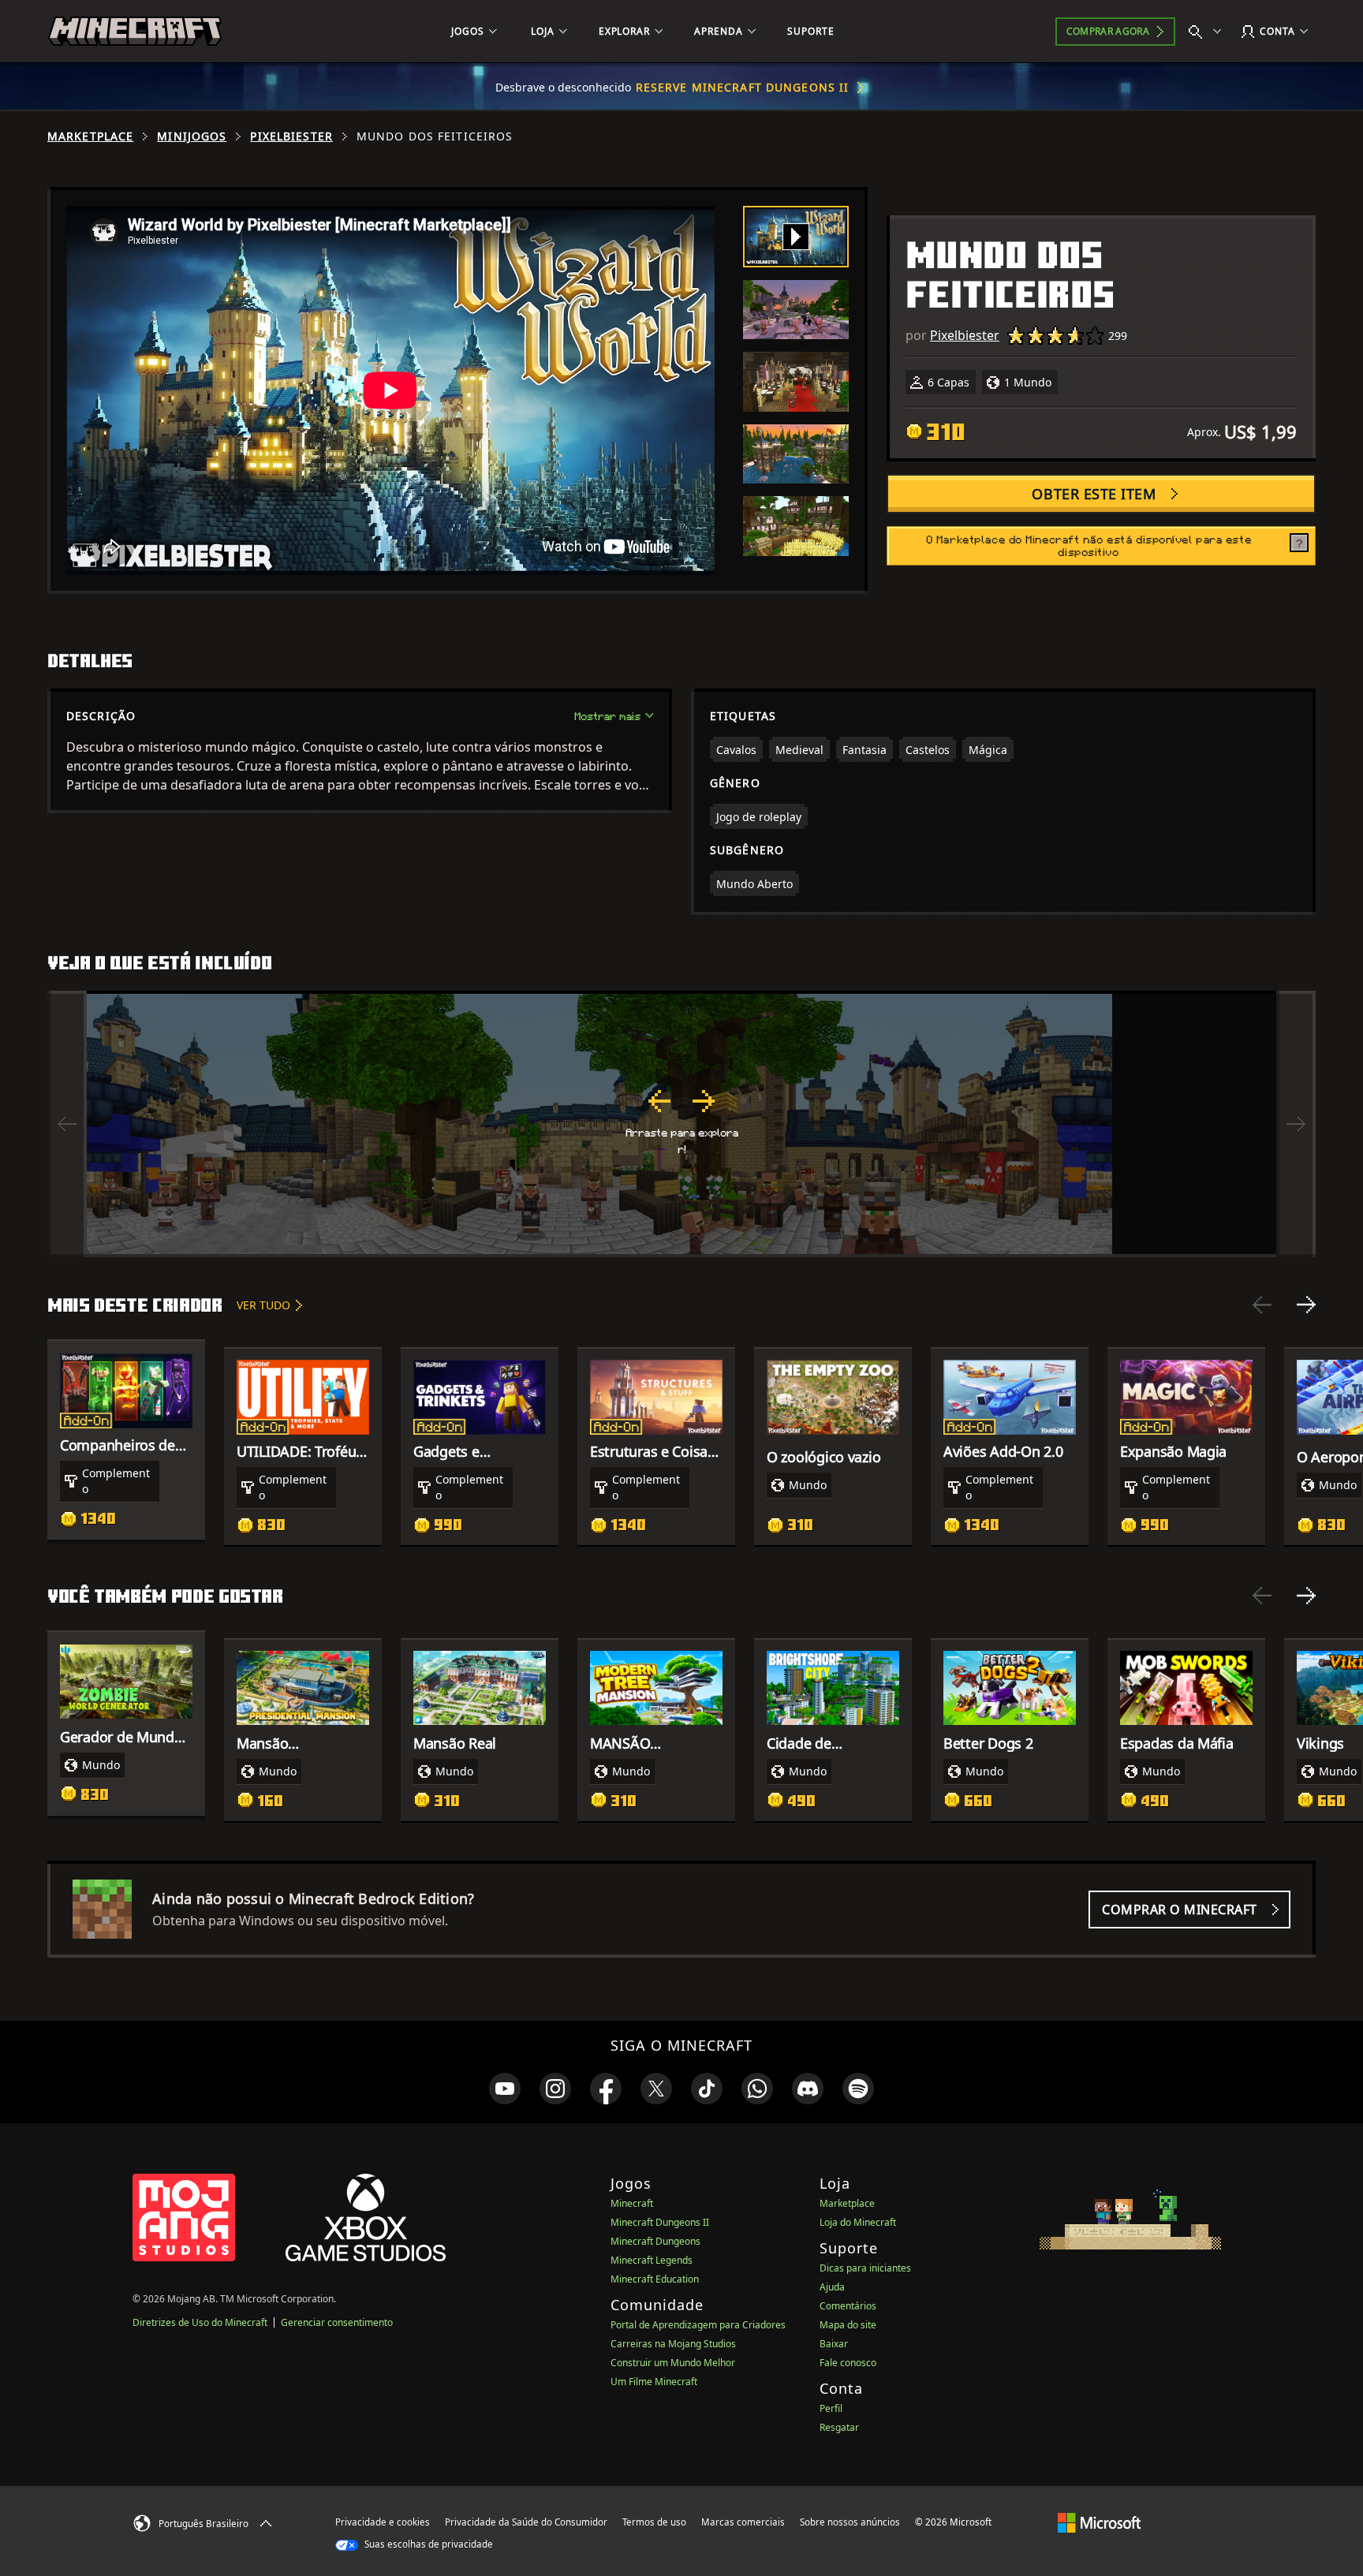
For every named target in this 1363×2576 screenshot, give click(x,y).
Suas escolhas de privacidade (428, 2544)
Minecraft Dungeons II (660, 2222)
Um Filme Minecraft (654, 2382)
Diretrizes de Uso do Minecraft (200, 2322)
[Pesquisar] (1208, 32)
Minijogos (192, 136)
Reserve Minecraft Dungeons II (742, 87)
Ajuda (832, 2287)
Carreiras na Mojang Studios (673, 2344)
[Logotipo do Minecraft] (135, 32)
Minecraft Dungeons (655, 2241)
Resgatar (839, 2427)
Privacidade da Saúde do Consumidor (526, 2522)
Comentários (848, 2306)
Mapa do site (848, 2325)
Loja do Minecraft (858, 2222)
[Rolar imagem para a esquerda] (67, 1124)
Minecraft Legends (652, 2260)
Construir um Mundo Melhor (673, 2363)
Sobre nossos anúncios (850, 2522)
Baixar (834, 2344)
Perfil (831, 2408)
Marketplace (90, 136)
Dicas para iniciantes (865, 2268)
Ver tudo (263, 1305)
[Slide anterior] (1262, 1305)
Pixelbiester (291, 136)
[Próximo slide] (1306, 1305)
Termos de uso (654, 2522)
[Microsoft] (1099, 2522)
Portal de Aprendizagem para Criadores (698, 2325)
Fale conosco (848, 2363)
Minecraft (632, 2203)
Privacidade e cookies (383, 2522)
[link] (505, 2089)
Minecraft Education (655, 2279)
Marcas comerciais (743, 2522)
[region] (681, 1124)
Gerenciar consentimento (337, 2322)
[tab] (796, 237)
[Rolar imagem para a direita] (1296, 1124)
